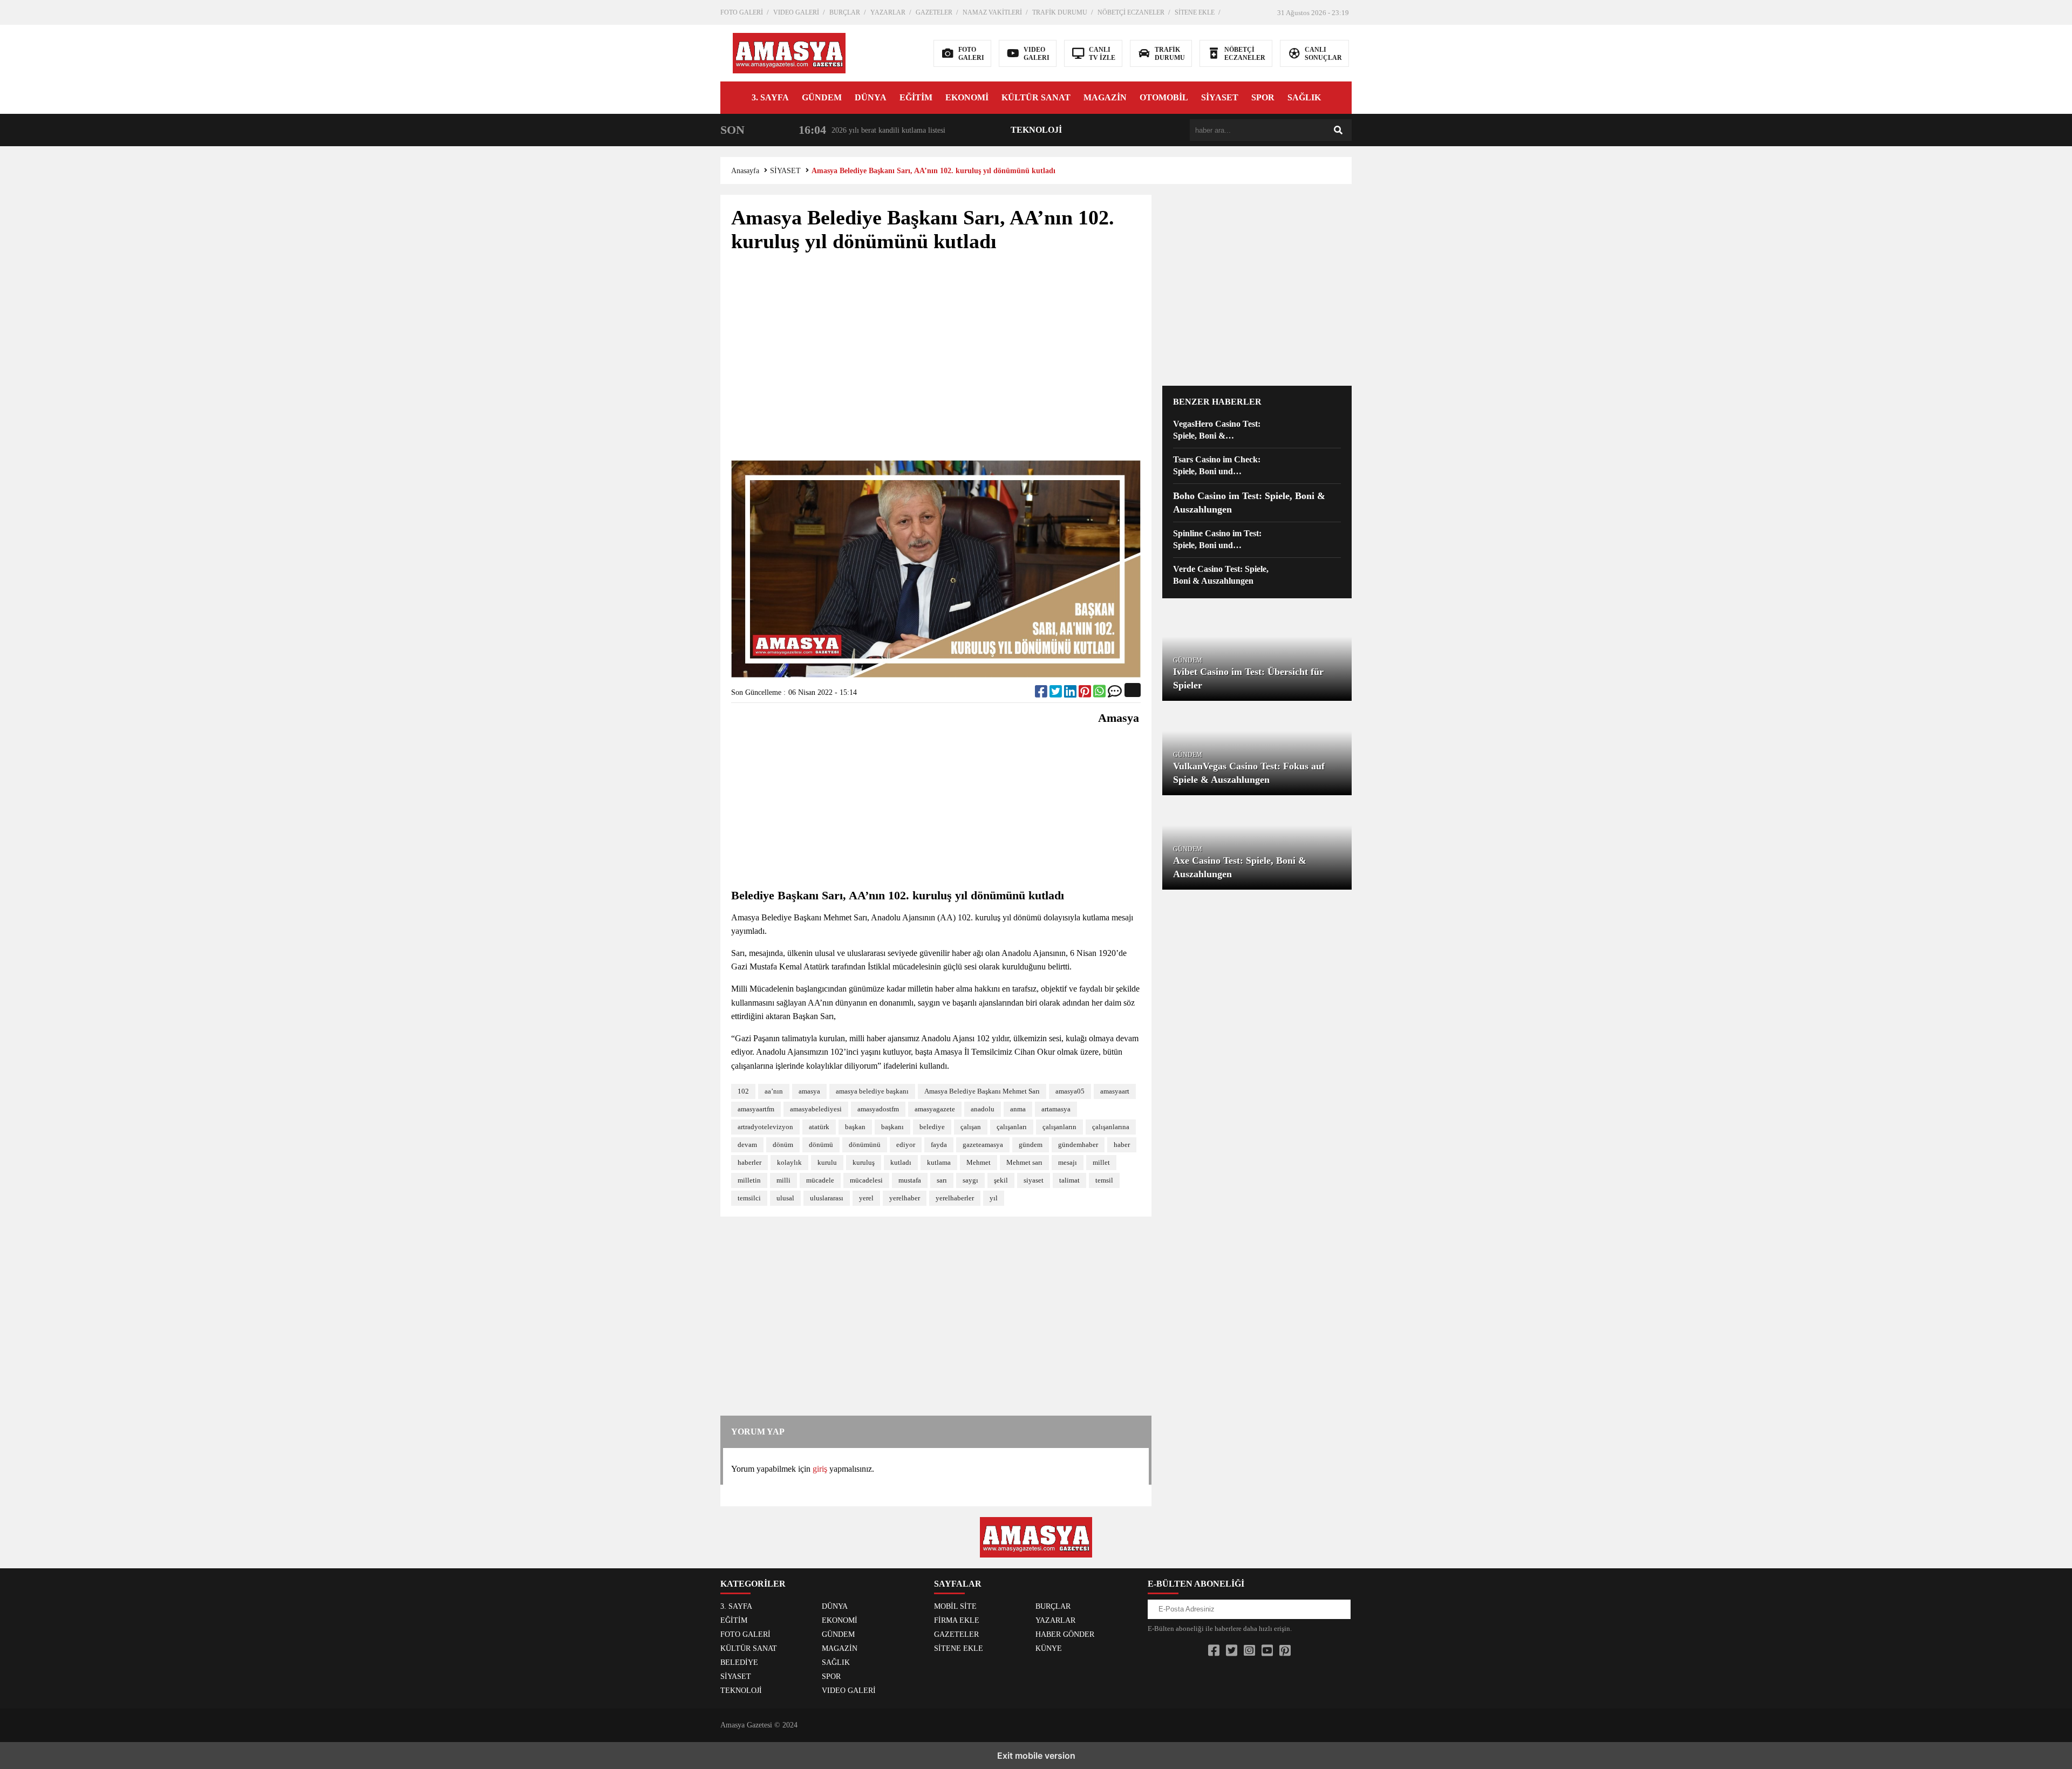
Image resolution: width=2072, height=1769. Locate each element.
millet (1101, 1162)
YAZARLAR (888, 12)
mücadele (820, 1180)
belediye (932, 1127)
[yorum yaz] (1115, 694)
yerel (866, 1198)
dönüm (783, 1145)
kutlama (939, 1162)
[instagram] (1249, 1651)
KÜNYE (1049, 1648)
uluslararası (827, 1198)
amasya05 (1070, 1091)
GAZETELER (934, 12)
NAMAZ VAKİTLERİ (992, 12)
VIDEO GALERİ (796, 12)
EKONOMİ (967, 97)
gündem (1031, 1145)
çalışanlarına (1111, 1127)
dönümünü (865, 1145)
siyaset (1034, 1180)
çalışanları (1012, 1127)
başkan (855, 1127)
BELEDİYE (739, 1662)
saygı (970, 1180)
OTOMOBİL (1164, 97)
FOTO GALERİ (742, 12)
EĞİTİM (916, 97)
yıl (994, 1198)
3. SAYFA (770, 97)
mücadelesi (866, 1180)
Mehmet (979, 1162)
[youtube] (1267, 1651)
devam (747, 1145)
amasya (809, 1091)
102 (743, 1091)
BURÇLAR (845, 12)
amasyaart (1115, 1091)
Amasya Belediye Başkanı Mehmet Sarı (982, 1091)
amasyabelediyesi (816, 1109)
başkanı (892, 1127)
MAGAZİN (1105, 97)
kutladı (901, 1162)
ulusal (785, 1198)
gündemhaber (1078, 1145)
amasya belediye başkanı (872, 1091)
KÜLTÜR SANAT (1036, 97)
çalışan (971, 1127)
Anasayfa (745, 171)
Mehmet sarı (1024, 1162)
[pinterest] (1086, 694)
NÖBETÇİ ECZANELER (1131, 12)
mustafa (910, 1180)
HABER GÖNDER (1065, 1634)
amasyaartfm (756, 1109)
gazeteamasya (983, 1145)
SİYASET (1220, 97)
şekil (1001, 1180)
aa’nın (774, 1091)
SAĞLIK (1304, 97)
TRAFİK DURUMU (1060, 12)
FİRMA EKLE (957, 1620)
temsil (1104, 1180)
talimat (1069, 1180)
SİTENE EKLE (1195, 12)
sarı (942, 1180)
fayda (939, 1145)
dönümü (821, 1145)
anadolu (983, 1109)
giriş (820, 1469)
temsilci (749, 1198)
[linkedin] (1071, 694)
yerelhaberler (955, 1198)
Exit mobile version (1036, 1756)
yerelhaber (905, 1198)
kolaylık (789, 1162)
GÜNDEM (822, 97)
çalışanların (1059, 1127)
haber (1122, 1145)
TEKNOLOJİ (1036, 130)
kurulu (827, 1162)
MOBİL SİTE (955, 1606)
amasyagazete (935, 1109)
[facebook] (1042, 694)
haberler (749, 1162)
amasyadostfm (878, 1109)
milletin (749, 1180)
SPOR (1263, 97)
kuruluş (864, 1162)
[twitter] (1057, 694)
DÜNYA (871, 97)
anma (1018, 1109)
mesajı (1068, 1162)
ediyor (906, 1145)
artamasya (1056, 1109)
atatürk (819, 1127)
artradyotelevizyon (765, 1127)
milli (783, 1180)
